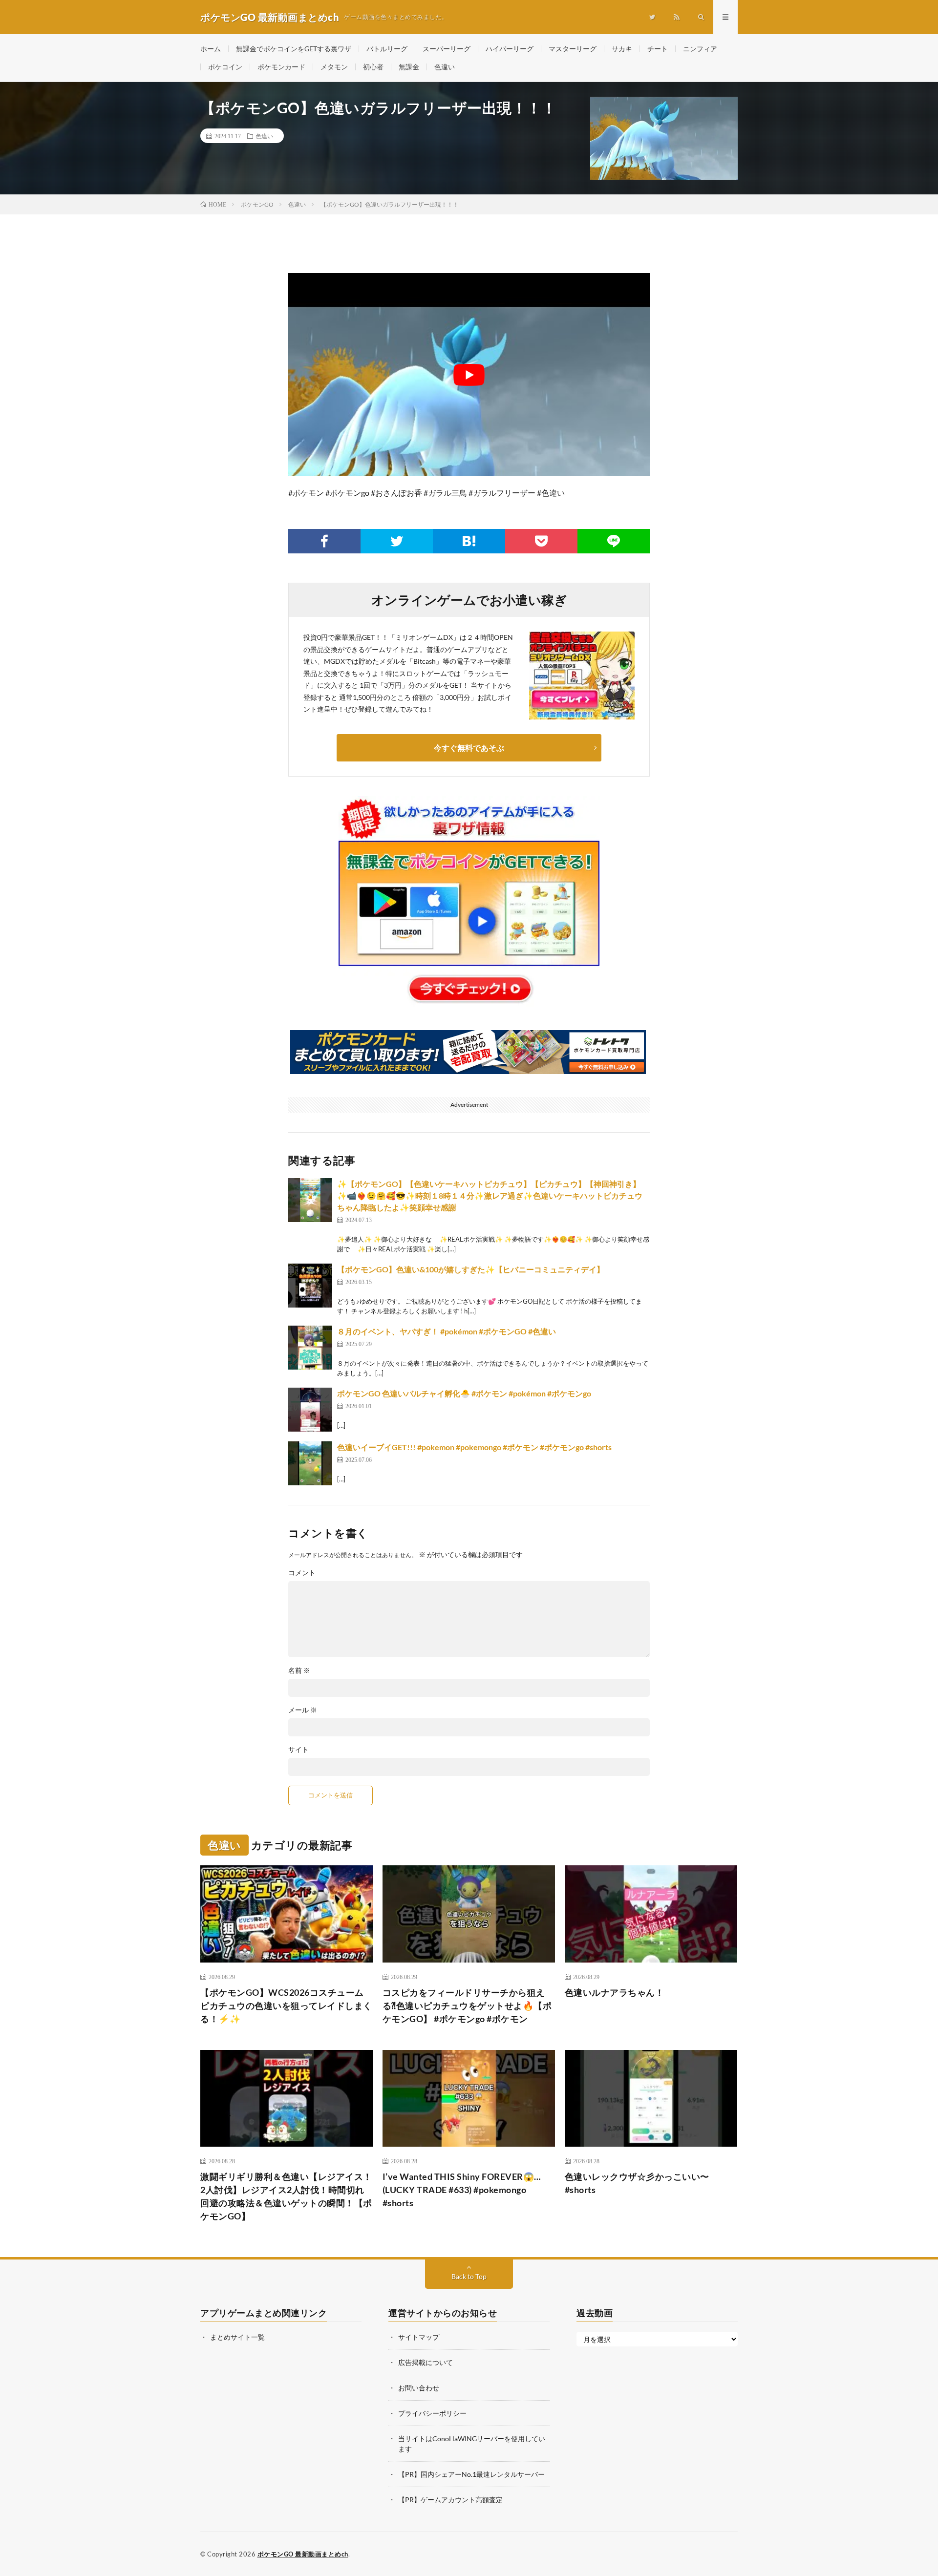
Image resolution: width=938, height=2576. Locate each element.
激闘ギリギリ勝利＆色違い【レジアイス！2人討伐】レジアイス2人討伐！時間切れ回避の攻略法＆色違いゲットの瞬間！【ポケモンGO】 (286, 2196)
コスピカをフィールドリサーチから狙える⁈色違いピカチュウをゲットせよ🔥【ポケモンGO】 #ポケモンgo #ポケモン (467, 2006)
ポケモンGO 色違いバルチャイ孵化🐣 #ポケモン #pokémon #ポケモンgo (464, 1393)
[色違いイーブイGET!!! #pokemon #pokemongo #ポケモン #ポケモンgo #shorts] (310, 1463)
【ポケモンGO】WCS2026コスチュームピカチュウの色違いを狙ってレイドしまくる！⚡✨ (286, 2006)
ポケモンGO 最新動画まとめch (303, 2554)
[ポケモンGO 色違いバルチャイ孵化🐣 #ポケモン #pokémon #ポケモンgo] (310, 1410)
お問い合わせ (419, 2388)
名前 (299, 1670)
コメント (302, 1573)
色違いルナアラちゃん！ (615, 1992)
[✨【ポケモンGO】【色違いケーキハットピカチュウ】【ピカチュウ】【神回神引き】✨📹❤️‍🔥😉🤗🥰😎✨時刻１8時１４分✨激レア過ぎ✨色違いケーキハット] (310, 1200)
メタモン (334, 67)
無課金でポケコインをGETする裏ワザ (294, 49)
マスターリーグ (573, 49)
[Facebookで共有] (324, 541)
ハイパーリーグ (510, 49)
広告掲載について (426, 2362)
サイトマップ (419, 2337)
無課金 (409, 67)
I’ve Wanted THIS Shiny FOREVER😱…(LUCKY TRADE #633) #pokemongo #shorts (462, 2190)
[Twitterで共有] (397, 541)
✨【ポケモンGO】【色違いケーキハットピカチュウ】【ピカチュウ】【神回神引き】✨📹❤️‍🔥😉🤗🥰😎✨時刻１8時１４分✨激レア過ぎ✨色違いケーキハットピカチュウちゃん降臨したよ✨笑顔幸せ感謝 (490, 1195)
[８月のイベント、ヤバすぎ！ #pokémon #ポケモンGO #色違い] (310, 1348)
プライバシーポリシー (432, 2413)
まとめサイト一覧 (237, 2337)
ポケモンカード (281, 67)
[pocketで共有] (541, 541)
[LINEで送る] (614, 541)
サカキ (622, 49)
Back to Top (469, 2276)
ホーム (211, 49)
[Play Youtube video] (469, 375)
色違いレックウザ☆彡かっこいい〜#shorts (637, 2183)
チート (658, 49)
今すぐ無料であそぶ (469, 748)
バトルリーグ (387, 49)
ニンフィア (700, 49)
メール (303, 1710)
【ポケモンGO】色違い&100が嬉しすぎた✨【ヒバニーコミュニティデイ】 (471, 1269)
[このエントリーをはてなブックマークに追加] (469, 541)
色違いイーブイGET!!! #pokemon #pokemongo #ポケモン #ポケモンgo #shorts (474, 1447)
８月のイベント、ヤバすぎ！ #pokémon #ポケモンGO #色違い (447, 1331)
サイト (298, 1750)
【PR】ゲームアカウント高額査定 (450, 2500)
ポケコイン (225, 67)
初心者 (373, 67)
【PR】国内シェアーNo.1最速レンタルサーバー (471, 2474)
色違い (445, 67)
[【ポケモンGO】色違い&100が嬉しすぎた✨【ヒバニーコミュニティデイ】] (310, 1286)
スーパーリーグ (447, 49)
